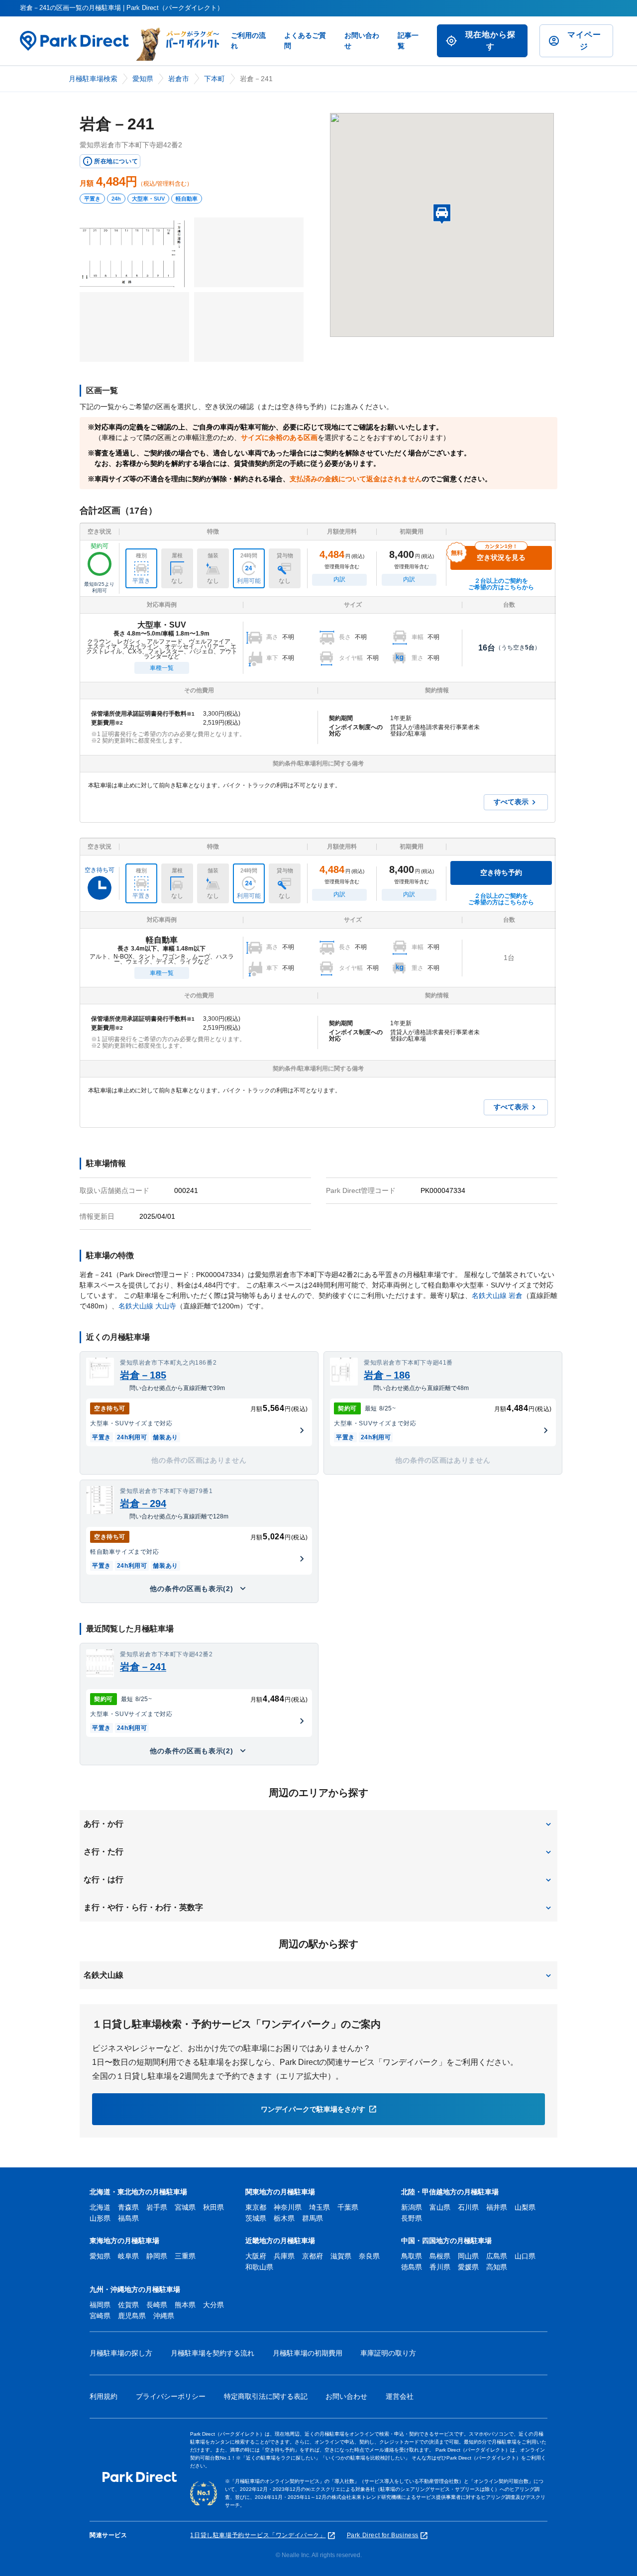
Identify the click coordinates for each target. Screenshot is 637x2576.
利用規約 (104, 2396)
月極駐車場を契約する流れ (212, 2353)
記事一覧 (408, 41)
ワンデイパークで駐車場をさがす (313, 2109)
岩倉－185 (143, 1375)
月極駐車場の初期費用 (308, 2353)
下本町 (214, 79)
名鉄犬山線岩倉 (497, 1295)
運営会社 (400, 2396)
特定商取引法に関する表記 (266, 2396)
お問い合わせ (362, 41)
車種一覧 (162, 668)
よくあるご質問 (305, 41)
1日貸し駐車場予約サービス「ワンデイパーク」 (258, 2535)
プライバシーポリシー (171, 2396)
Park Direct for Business (383, 2535)
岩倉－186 (387, 1375)
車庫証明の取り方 (388, 2353)
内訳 (339, 579)
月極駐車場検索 (93, 79)
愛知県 (143, 79)
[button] (318, 1824)
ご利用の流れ (248, 41)
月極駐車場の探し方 (121, 2353)
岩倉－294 (143, 1503)
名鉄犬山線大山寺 (147, 1306)
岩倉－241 (143, 1667)
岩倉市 (179, 79)
